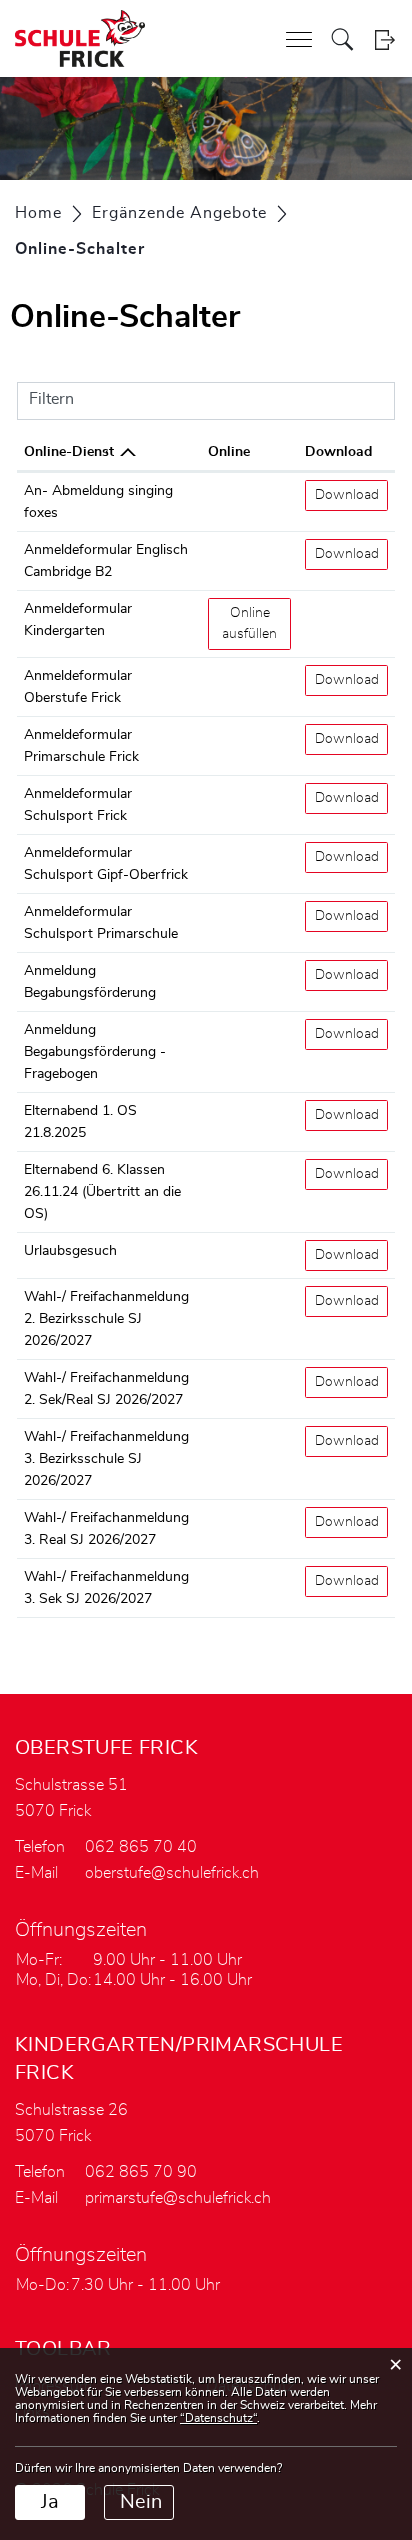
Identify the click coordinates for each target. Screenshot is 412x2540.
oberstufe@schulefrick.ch (172, 1873)
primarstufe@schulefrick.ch (178, 2198)
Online (229, 452)
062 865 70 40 (141, 1847)
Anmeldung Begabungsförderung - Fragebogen (95, 1052)
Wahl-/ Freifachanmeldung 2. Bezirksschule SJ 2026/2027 (106, 1319)
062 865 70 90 (141, 2172)
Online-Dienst (69, 452)
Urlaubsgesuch (70, 1251)
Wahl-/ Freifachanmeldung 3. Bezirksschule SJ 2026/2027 (106, 1459)
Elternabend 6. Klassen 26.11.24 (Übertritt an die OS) (102, 1192)
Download (338, 452)
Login (384, 39)
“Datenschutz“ (218, 2418)
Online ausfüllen (256, 623)
